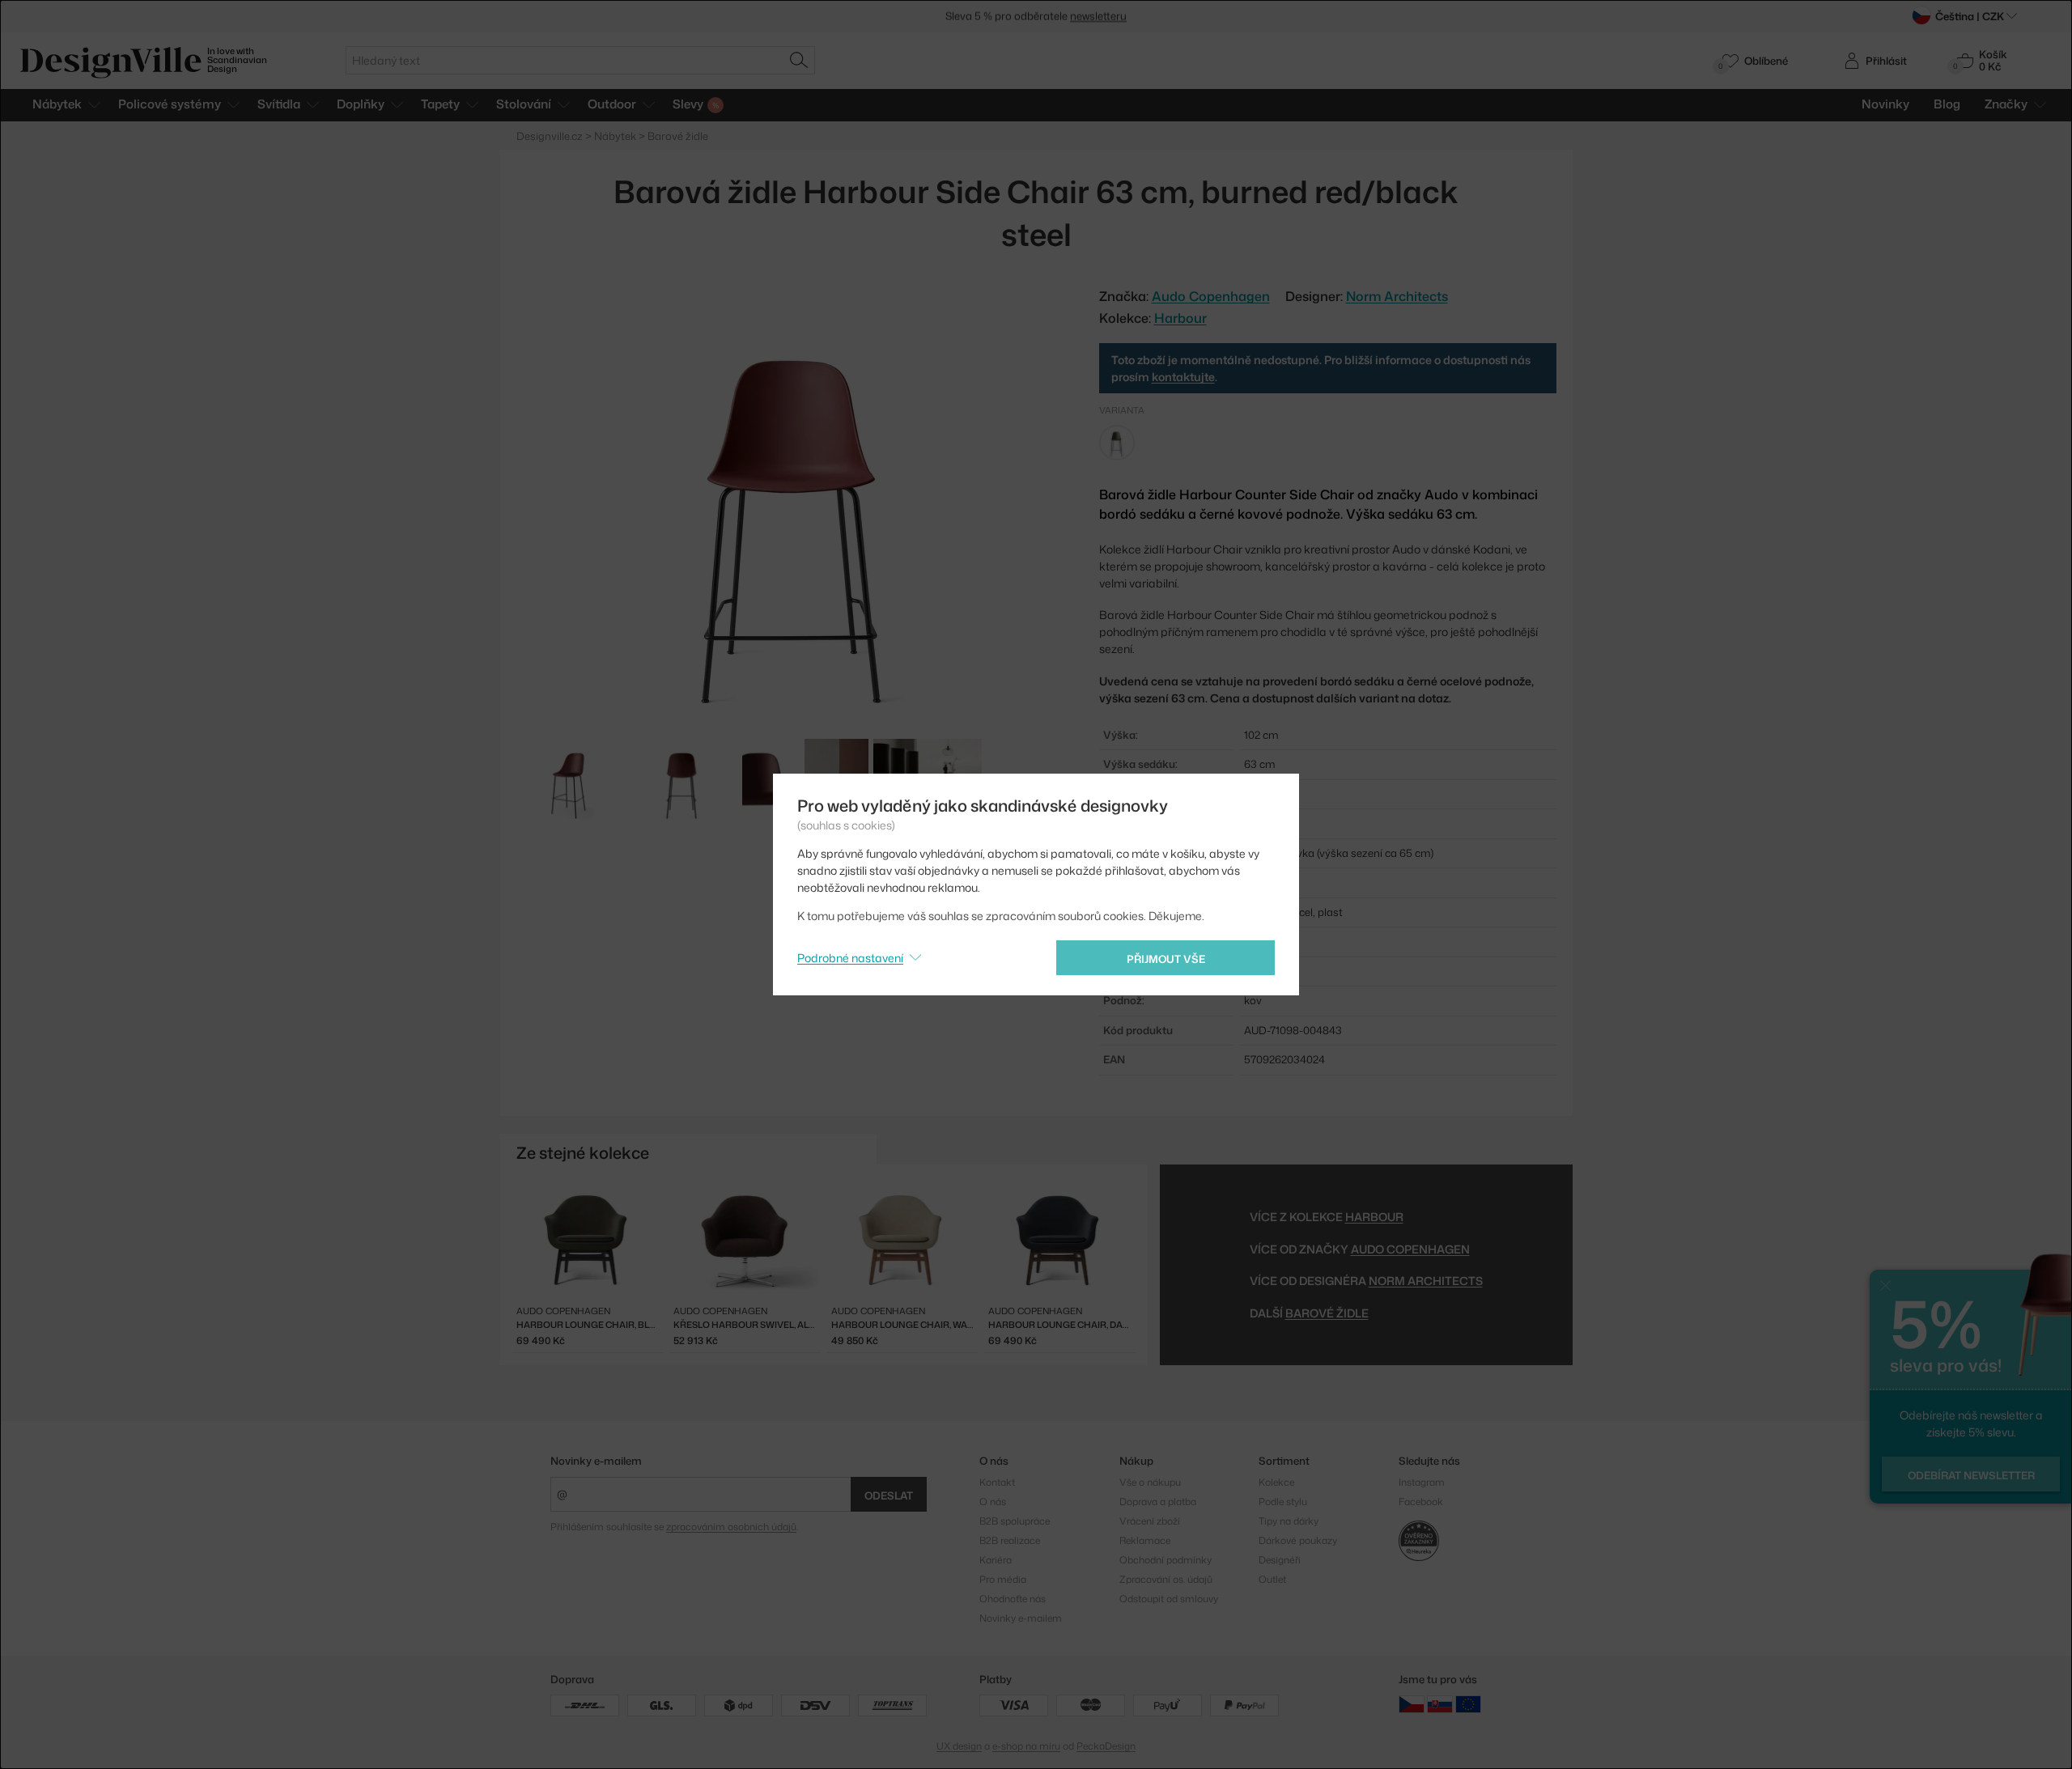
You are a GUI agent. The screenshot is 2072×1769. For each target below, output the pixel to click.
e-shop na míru (1026, 1746)
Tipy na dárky (1289, 1521)
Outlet (1272, 1579)
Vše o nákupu (1150, 1482)
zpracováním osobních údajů (731, 1527)
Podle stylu (1283, 1502)
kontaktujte (1183, 377)
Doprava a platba (1158, 1502)
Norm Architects (1397, 296)
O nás (993, 1502)
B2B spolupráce (1015, 1521)
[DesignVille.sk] (1440, 1704)
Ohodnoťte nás (1013, 1599)
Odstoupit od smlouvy (1169, 1599)
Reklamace (1145, 1540)
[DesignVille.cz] (1412, 1704)
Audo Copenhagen (1410, 1249)
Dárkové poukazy (1298, 1540)
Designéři (1280, 1560)
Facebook (1421, 1502)
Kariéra (996, 1560)
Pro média (1003, 1579)
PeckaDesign (1106, 1746)
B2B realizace (1010, 1540)
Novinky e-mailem (596, 1461)
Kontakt (997, 1482)
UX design (959, 1746)
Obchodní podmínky (1165, 1560)
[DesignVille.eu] (1468, 1704)
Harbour (1180, 318)
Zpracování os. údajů (1166, 1579)
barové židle (1327, 1313)
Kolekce (1276, 1482)
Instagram (1422, 1482)
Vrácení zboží (1150, 1521)
